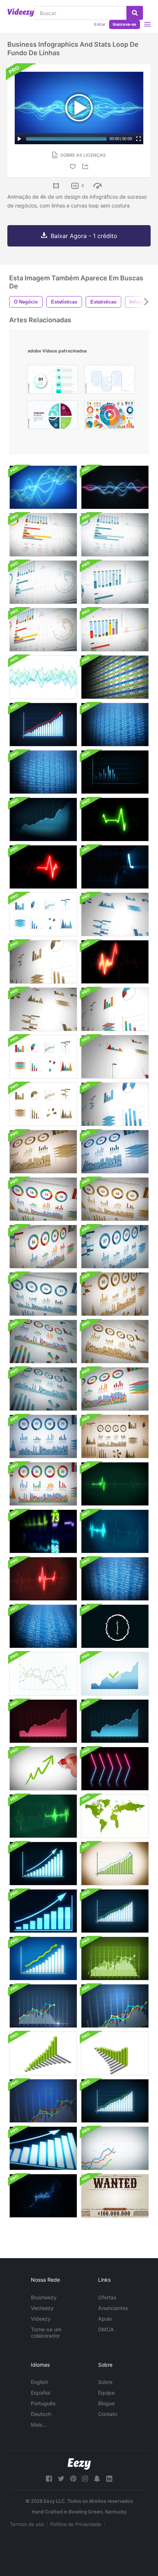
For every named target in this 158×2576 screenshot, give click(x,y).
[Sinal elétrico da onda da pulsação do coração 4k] (115, 819)
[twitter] (61, 2479)
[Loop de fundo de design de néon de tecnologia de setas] (115, 1769)
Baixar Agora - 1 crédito (84, 236)
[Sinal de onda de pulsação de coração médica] (115, 962)
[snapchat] (97, 2479)
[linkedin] (109, 2479)
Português (43, 2403)
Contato (108, 2414)
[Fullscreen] (139, 139)
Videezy (41, 2319)
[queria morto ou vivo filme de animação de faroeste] (115, 2196)
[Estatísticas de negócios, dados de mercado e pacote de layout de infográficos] (43, 1342)
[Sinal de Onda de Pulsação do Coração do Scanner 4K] (43, 867)
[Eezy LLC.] (79, 2464)
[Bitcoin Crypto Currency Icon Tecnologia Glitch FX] (115, 1626)
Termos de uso (27, 2524)
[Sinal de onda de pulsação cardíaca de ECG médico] (115, 867)
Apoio (105, 2319)
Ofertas (107, 2297)
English (39, 2382)
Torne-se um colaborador (46, 2332)
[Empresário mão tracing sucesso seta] (43, 1769)
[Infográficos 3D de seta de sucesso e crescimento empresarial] (43, 819)
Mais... (39, 2425)
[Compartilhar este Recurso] (86, 166)
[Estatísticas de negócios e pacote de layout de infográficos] (43, 914)
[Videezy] (21, 13)
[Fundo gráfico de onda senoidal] (43, 677)
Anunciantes (113, 2308)
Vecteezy (42, 2308)
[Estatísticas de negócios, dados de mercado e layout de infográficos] (43, 535)
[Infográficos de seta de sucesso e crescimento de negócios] (43, 725)
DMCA (106, 2329)
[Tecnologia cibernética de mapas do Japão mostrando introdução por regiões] (43, 2196)
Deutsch (41, 2414)
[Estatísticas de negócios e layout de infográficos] (43, 1674)
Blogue (106, 2403)
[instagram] (85, 2479)
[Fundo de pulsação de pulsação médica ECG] (115, 1484)
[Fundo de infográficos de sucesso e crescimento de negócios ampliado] (115, 772)
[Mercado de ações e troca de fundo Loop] (115, 677)
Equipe (106, 2393)
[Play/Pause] (19, 139)
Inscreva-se (125, 24)
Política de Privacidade (76, 2524)
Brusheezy (44, 2297)
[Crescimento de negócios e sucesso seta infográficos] (43, 1864)
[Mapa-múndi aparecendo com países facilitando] (115, 1816)
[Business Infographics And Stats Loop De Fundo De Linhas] (43, 487)
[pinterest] (73, 2479)
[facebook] (49, 2479)
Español (40, 2393)
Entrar (100, 24)
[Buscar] (135, 13)
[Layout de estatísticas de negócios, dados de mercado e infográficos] (115, 535)
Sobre (105, 2382)
